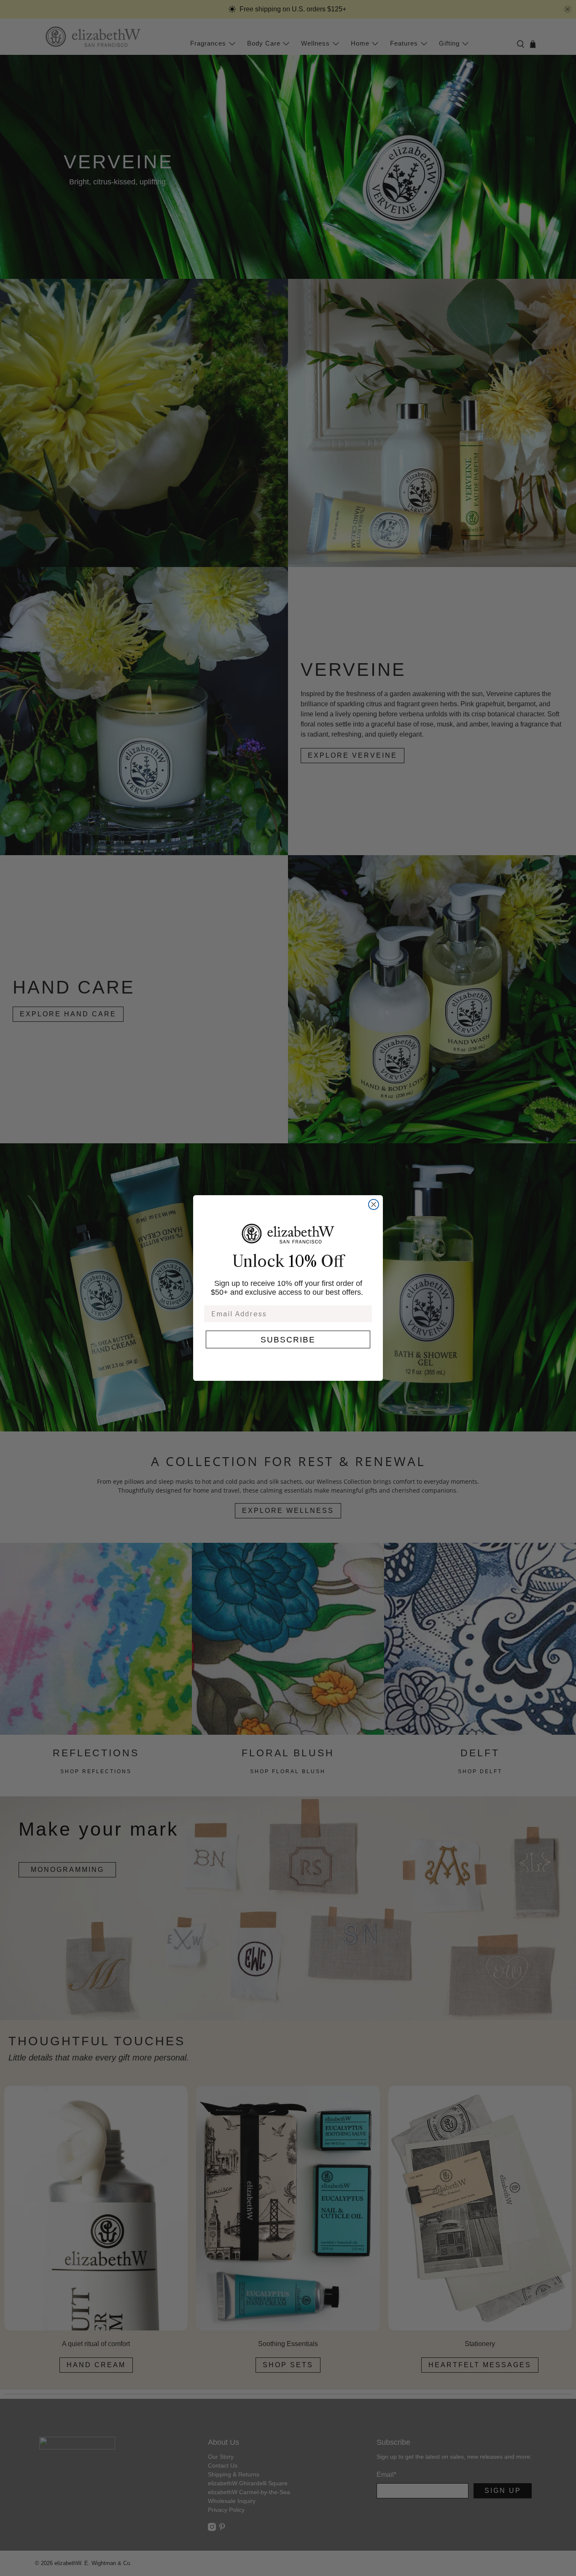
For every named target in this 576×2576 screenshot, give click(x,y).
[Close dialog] (374, 1204)
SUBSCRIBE (288, 1340)
